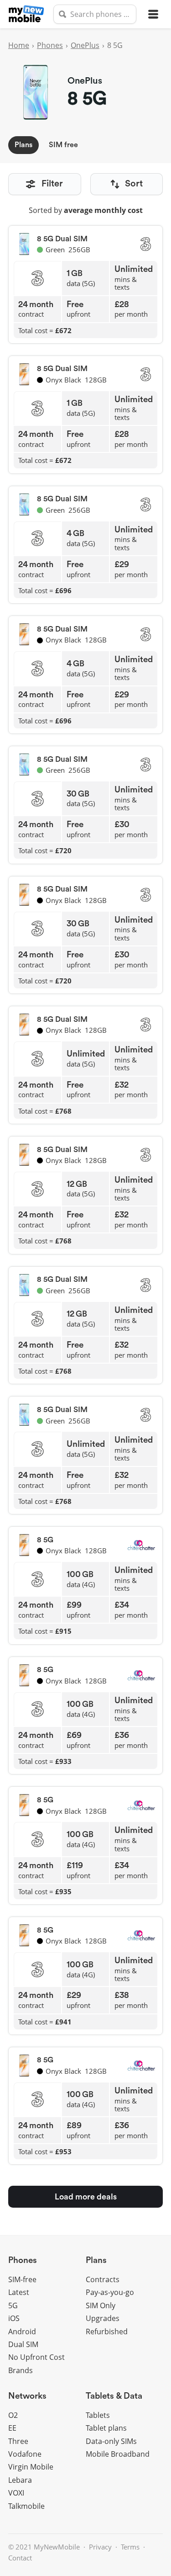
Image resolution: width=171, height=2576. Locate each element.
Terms (130, 2547)
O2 (13, 2415)
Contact (20, 2558)
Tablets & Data (114, 2396)
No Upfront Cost (36, 2357)
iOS (14, 2318)
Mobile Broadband (118, 2454)
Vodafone (25, 2454)
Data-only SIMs (111, 2441)
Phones (50, 45)
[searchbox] (95, 14)
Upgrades (103, 2318)
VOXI (16, 2493)
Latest (19, 2292)
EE (12, 2428)
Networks (27, 2396)
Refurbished (107, 2332)
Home (19, 45)
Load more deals (86, 2197)
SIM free (63, 145)
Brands (21, 2370)
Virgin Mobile (31, 2467)
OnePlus (85, 45)
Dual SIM (23, 2344)
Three (18, 2441)
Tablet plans (106, 2428)
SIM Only (101, 2305)
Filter (52, 184)
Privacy (100, 2547)
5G (13, 2305)
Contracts (103, 2279)
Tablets (98, 2415)
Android (22, 2332)
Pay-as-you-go (110, 2292)
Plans (23, 145)
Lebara (20, 2480)
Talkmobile (26, 2506)
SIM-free (22, 2279)
